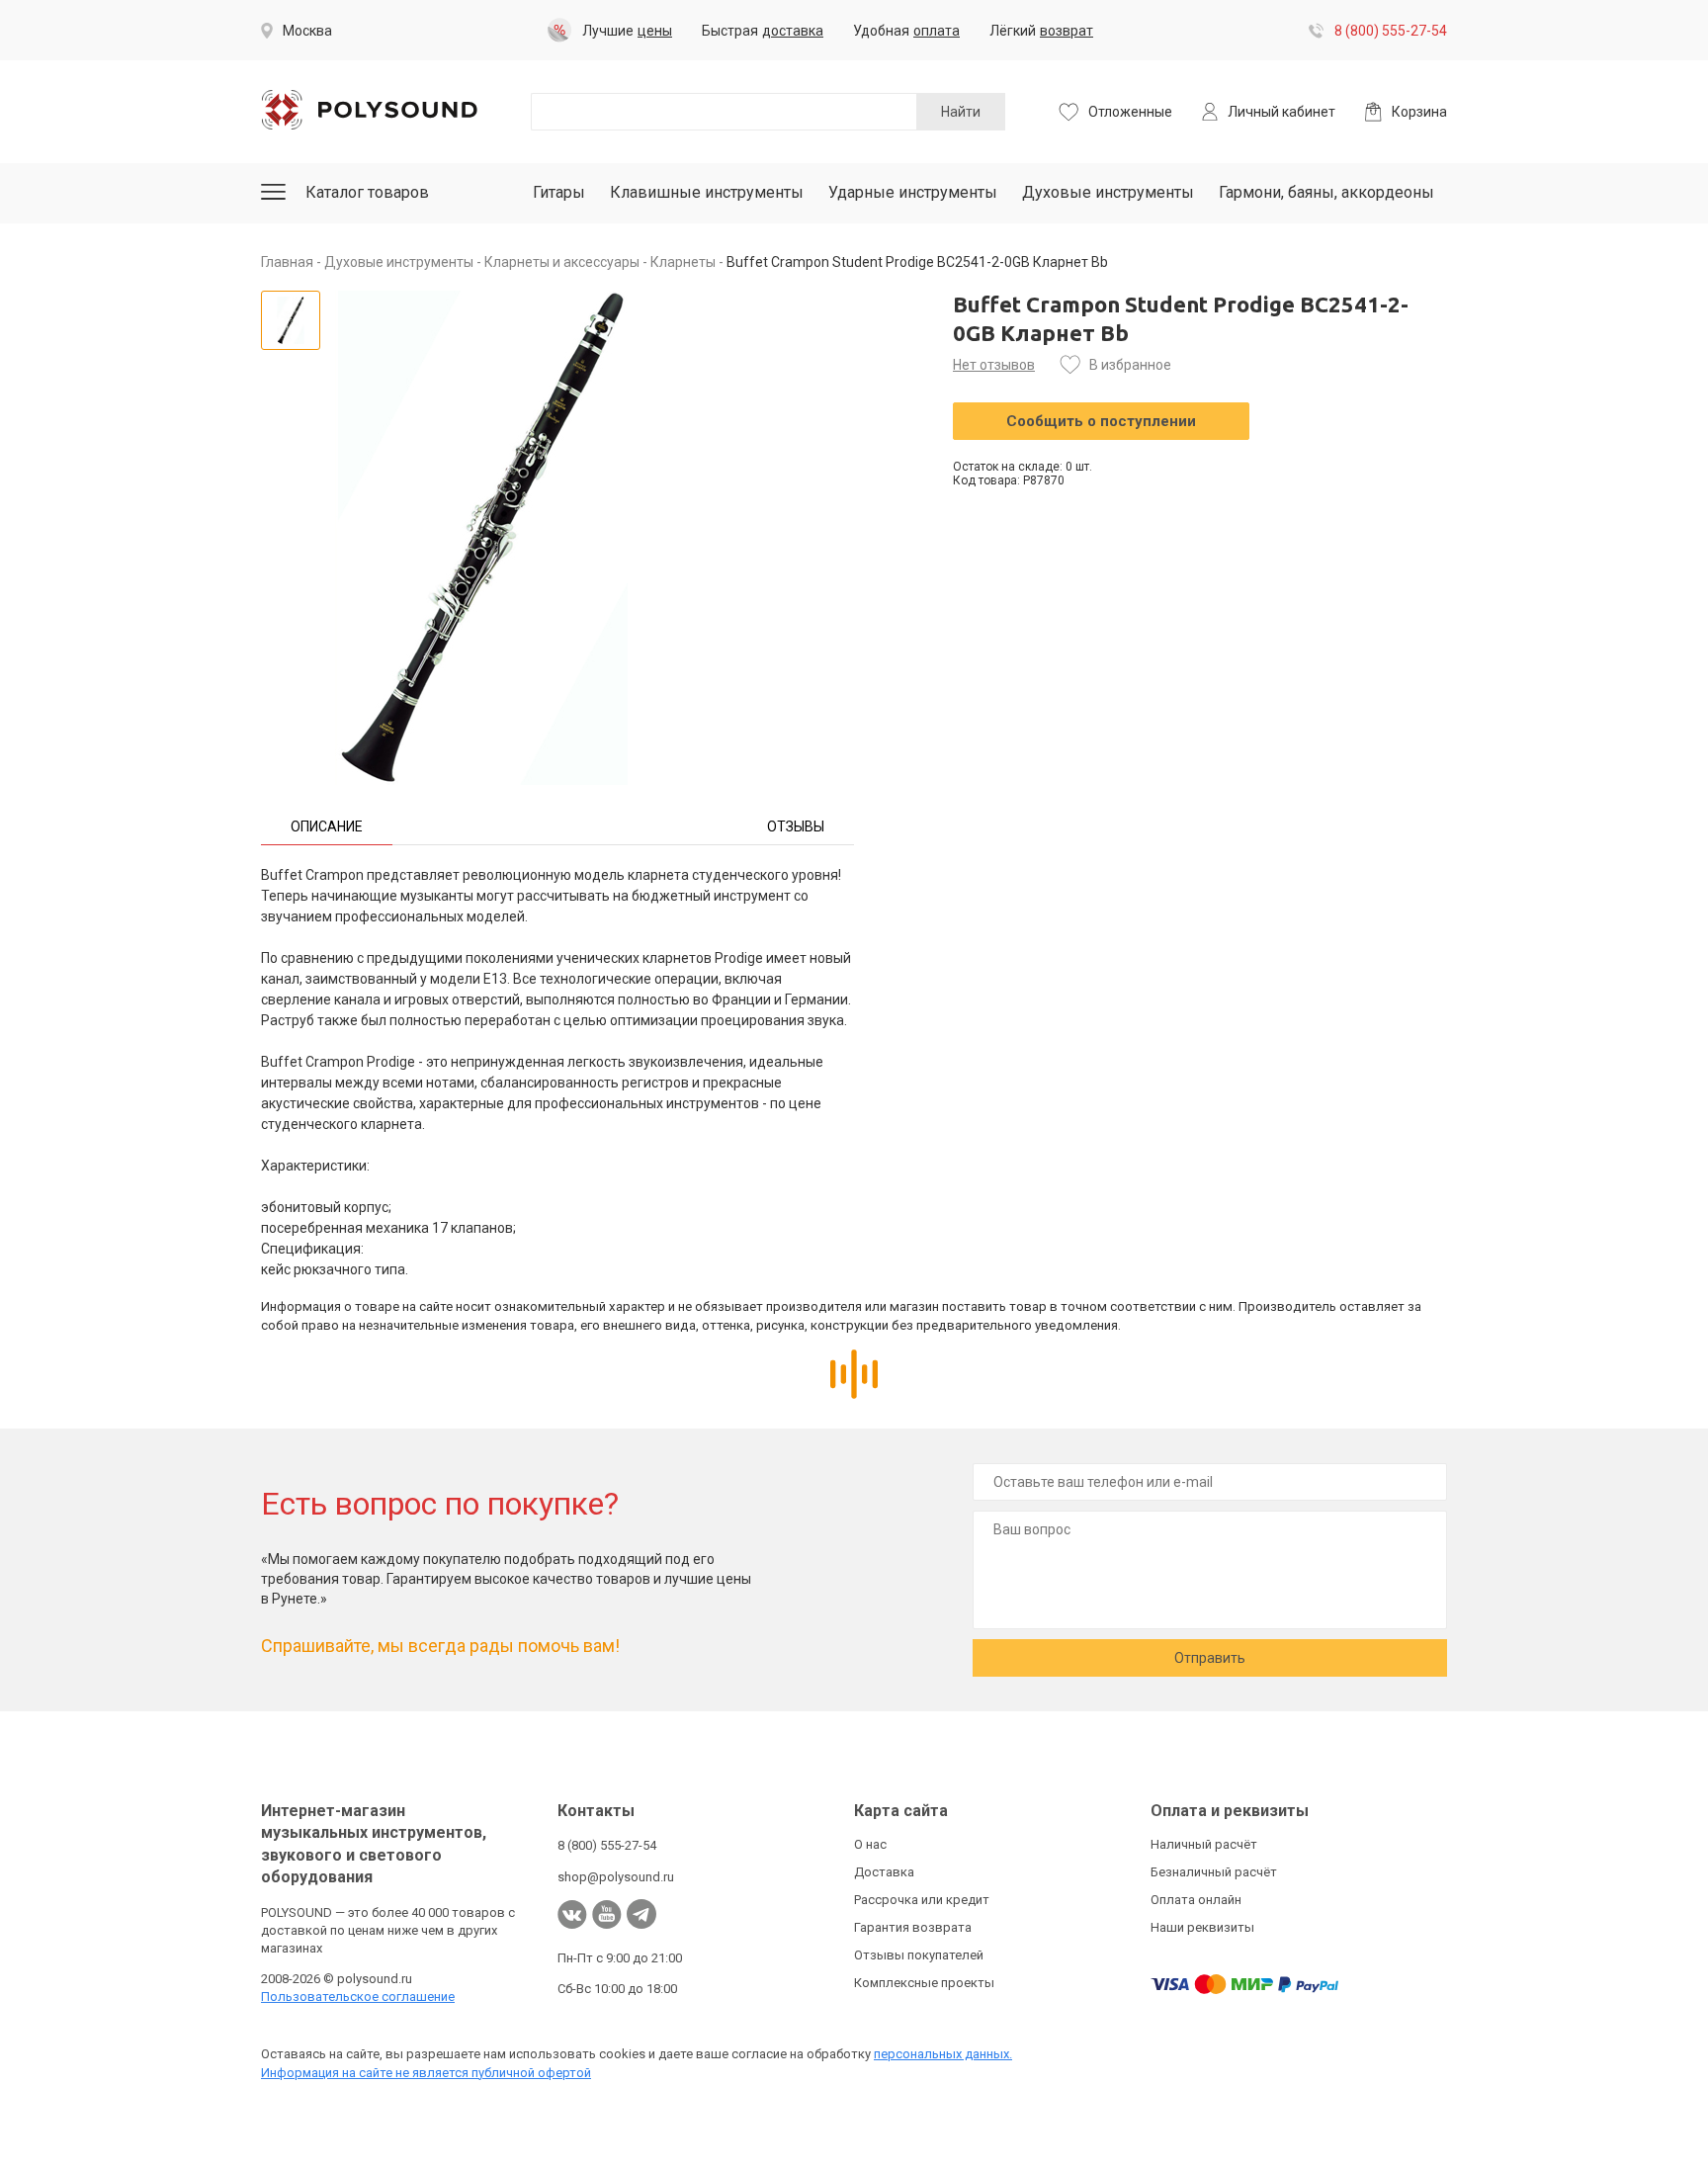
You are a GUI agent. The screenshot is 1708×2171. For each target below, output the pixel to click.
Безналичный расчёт (1214, 1872)
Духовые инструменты (1108, 192)
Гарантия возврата (913, 1927)
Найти (961, 112)
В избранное (1130, 365)
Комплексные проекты (924, 1983)
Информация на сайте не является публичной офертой (426, 2073)
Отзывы (796, 826)
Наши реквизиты (1202, 1927)
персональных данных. (943, 2054)
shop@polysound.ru (616, 1877)
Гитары (559, 192)
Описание (327, 826)
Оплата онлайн (1196, 1900)
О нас (870, 1844)
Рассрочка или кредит (922, 1900)
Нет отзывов (994, 365)
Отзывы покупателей (919, 1955)
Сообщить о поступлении (1101, 421)
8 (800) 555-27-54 (1391, 31)
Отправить (1210, 1658)
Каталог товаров (367, 192)
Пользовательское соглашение (358, 1997)
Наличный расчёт (1204, 1844)
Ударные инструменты (913, 192)
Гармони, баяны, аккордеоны (1326, 192)
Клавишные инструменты (707, 192)
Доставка (884, 1872)
